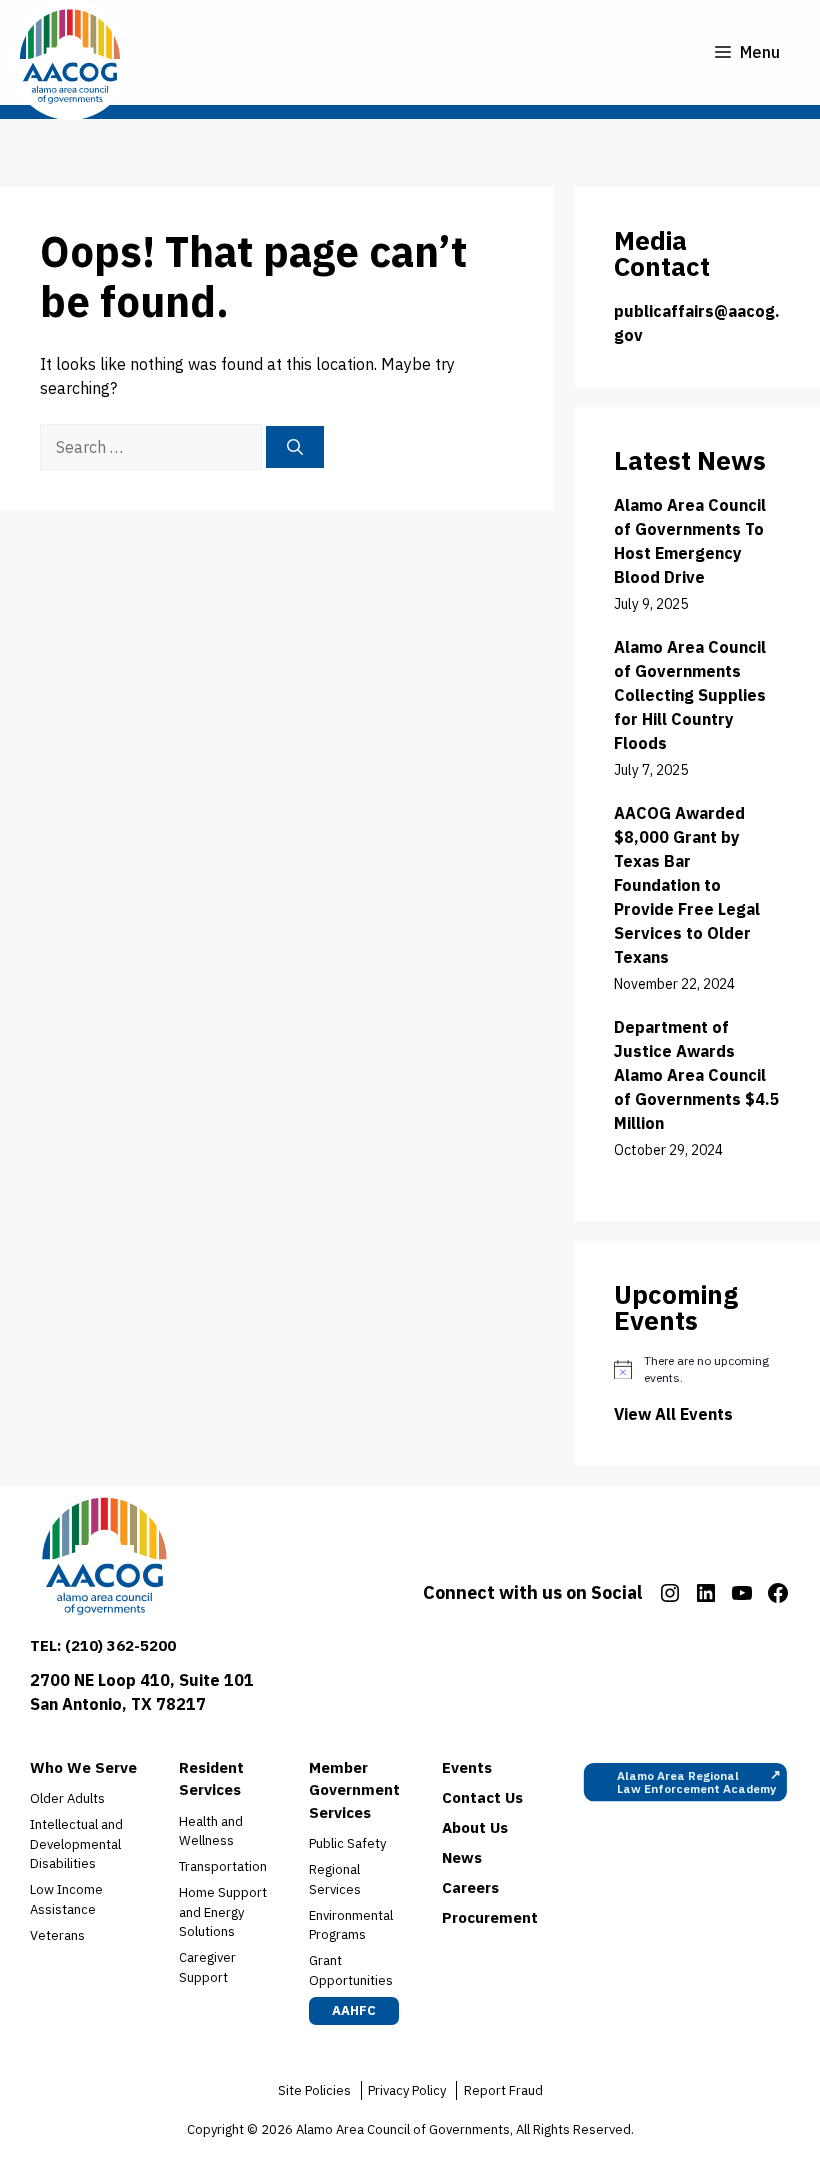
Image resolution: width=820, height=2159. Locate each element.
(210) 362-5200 (120, 1645)
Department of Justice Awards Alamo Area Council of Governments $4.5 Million (697, 1075)
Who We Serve (83, 1767)
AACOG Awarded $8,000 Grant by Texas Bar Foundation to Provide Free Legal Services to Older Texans (687, 885)
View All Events (673, 1414)
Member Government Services (354, 1790)
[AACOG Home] (104, 1560)
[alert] (697, 1369)
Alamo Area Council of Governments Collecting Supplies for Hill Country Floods (690, 695)
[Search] (295, 447)
